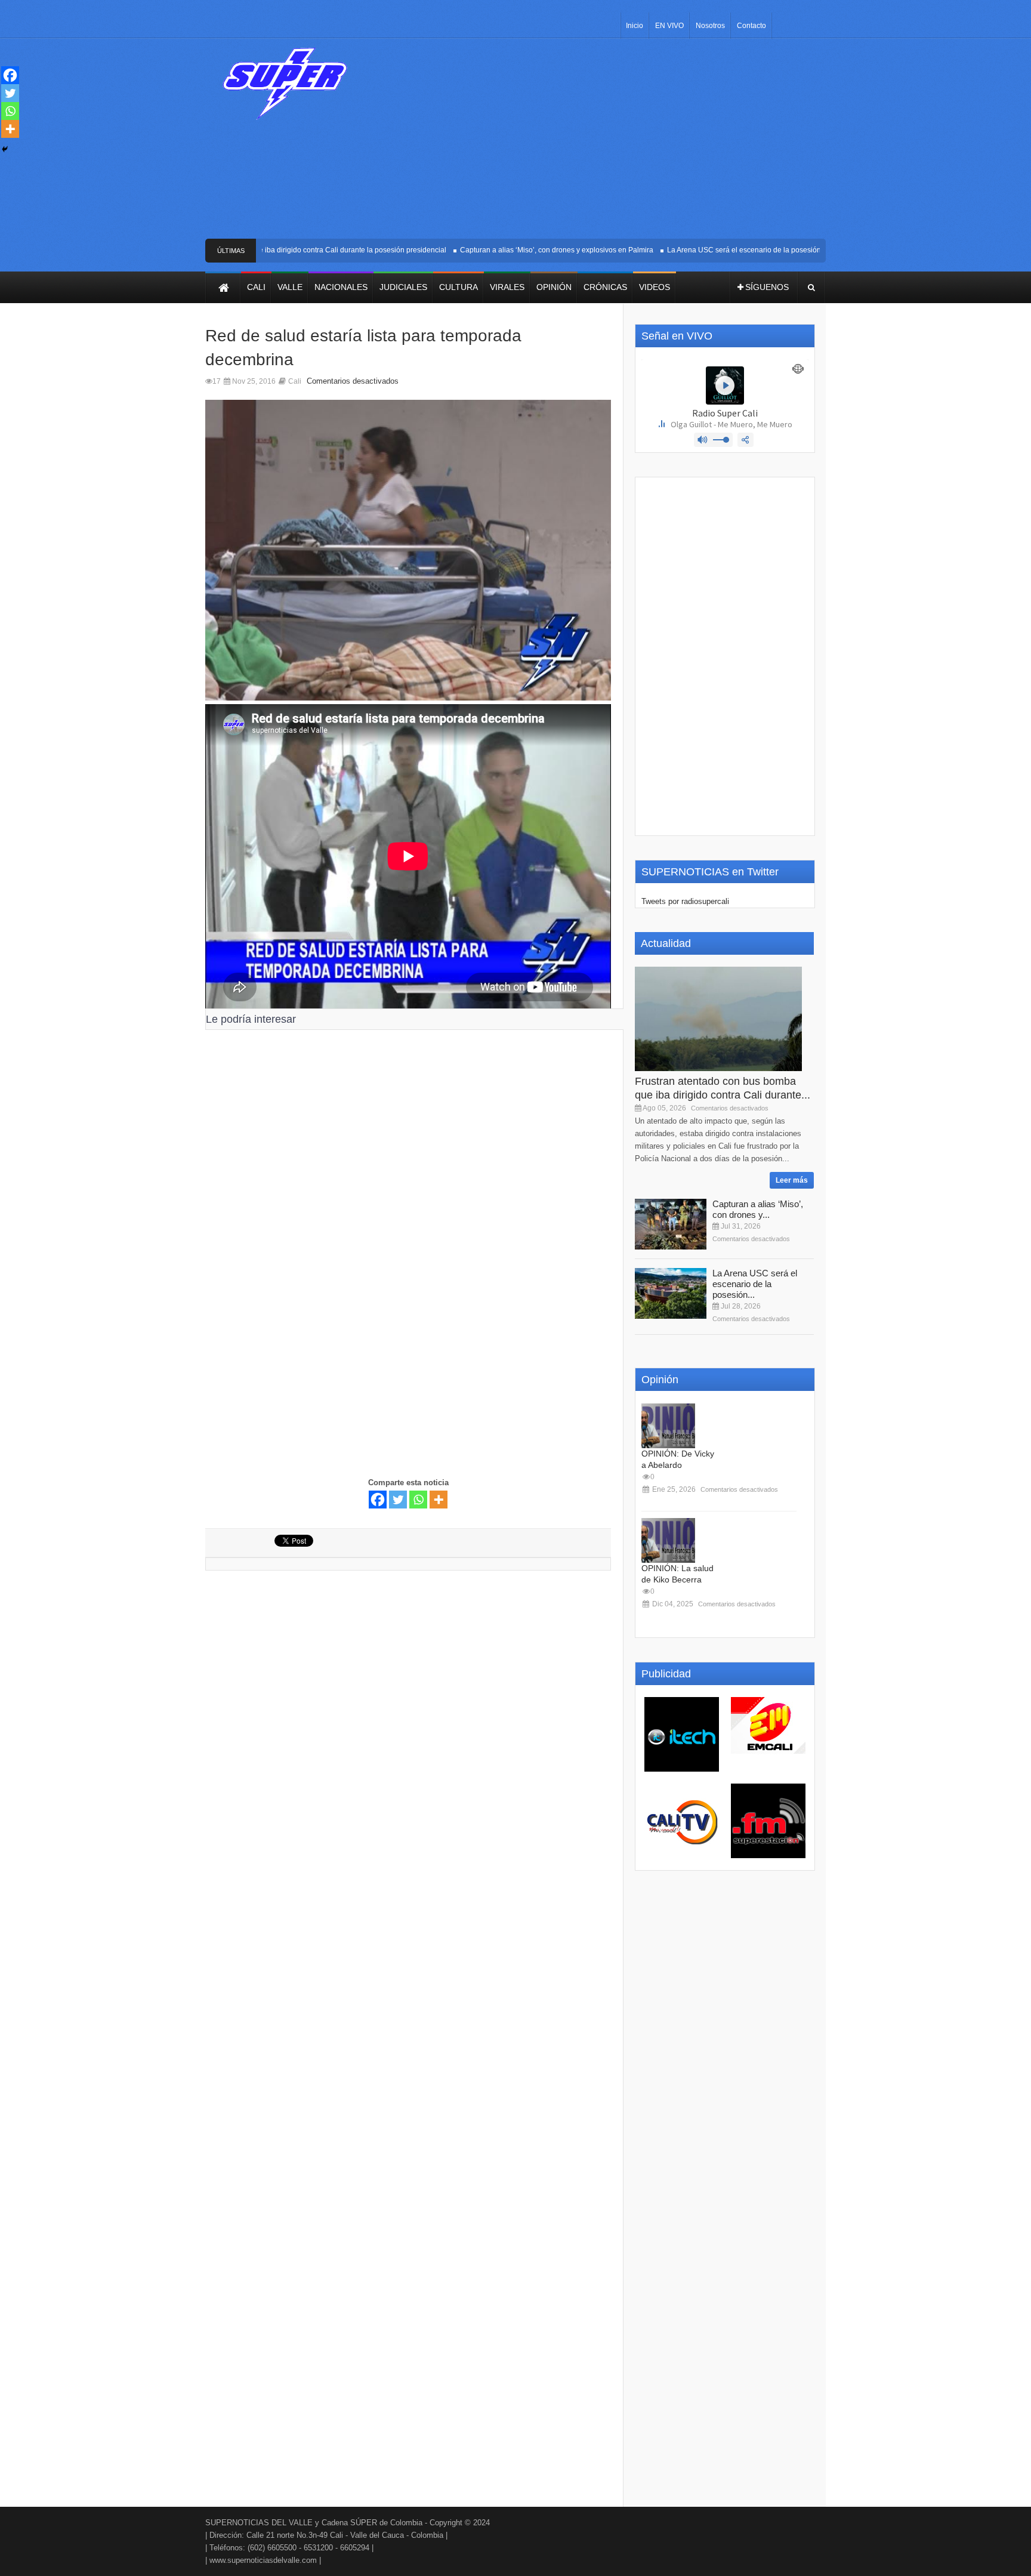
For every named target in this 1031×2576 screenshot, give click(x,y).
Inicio (635, 26)
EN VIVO (669, 26)
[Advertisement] (604, 143)
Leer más (792, 1180)
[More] (439, 1500)
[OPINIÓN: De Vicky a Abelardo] (668, 1426)
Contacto (751, 26)
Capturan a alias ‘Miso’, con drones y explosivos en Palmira (525, 250)
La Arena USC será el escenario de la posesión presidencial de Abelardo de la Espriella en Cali (791, 250)
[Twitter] (398, 1500)
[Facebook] (378, 1500)
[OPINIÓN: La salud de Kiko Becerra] (668, 1540)
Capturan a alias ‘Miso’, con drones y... (758, 1209)
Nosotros (710, 26)
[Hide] (5, 149)
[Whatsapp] (418, 1500)
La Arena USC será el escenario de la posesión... (755, 1284)
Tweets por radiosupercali (685, 901)
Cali (295, 381)
